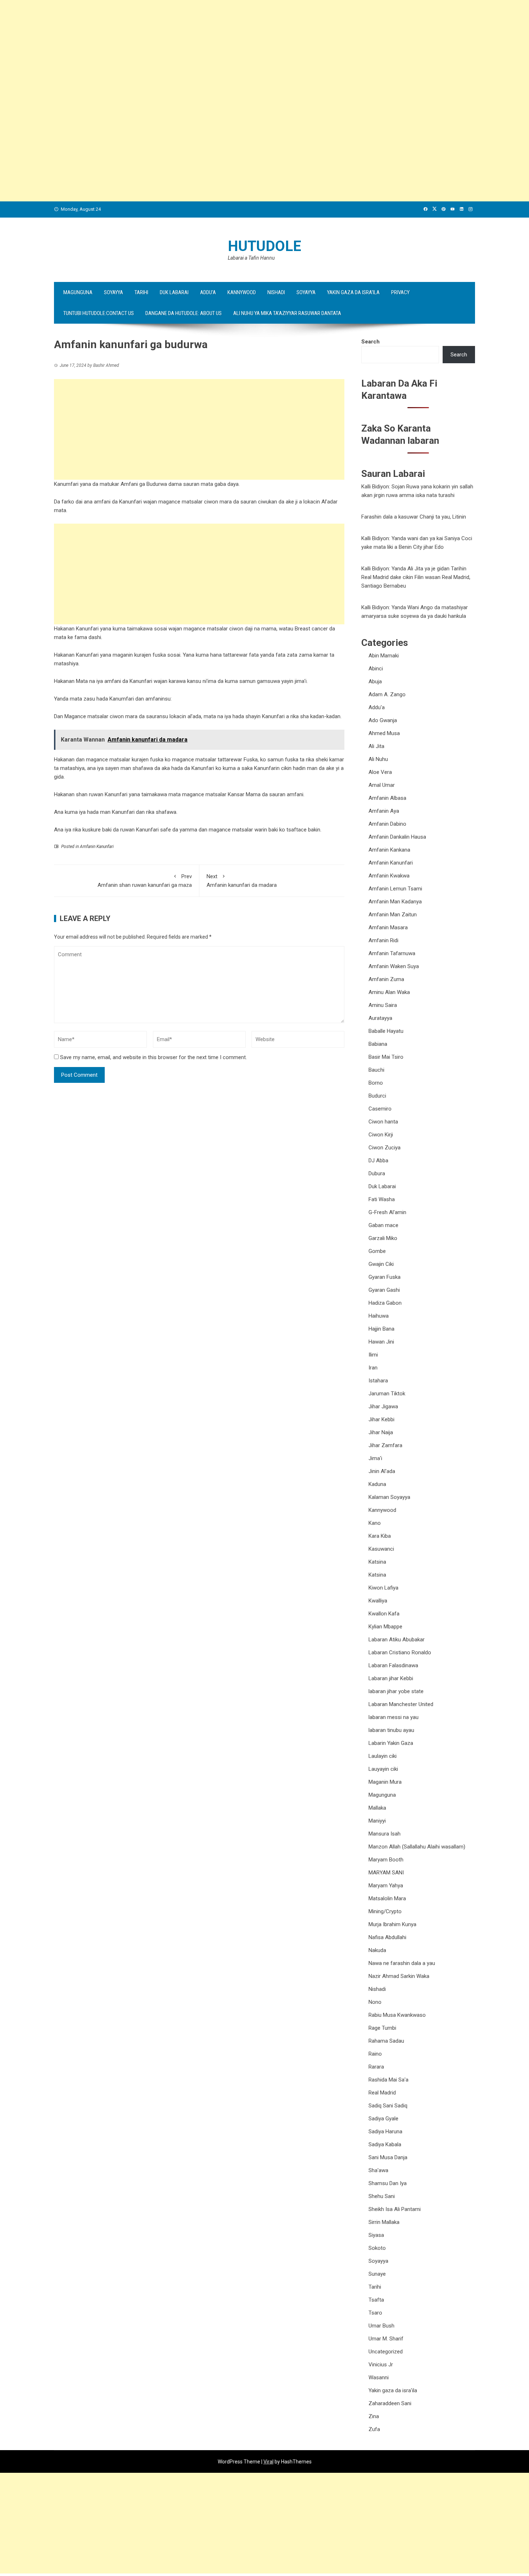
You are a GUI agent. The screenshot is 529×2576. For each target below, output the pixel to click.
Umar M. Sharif (386, 2339)
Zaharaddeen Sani (390, 2403)
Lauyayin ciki (383, 1769)
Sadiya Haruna (385, 2132)
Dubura (377, 1173)
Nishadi (276, 292)
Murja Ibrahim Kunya (392, 1924)
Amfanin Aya (384, 811)
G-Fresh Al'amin (387, 1212)
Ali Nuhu (378, 759)
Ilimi (373, 1355)
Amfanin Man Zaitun (393, 915)
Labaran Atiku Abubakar (397, 1640)
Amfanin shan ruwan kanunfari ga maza (145, 881)
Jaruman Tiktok (387, 1394)
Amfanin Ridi (383, 940)
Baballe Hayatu (386, 1031)
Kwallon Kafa (384, 1614)
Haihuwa (379, 1316)
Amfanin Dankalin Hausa (397, 837)
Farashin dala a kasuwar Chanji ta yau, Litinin (414, 517)
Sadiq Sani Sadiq (388, 2106)
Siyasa (376, 2235)
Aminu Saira (383, 1005)
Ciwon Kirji (381, 1135)
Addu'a (377, 707)
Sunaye (377, 2274)
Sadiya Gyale (383, 2119)
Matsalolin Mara (387, 1898)
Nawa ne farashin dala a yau (402, 1963)
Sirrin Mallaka (384, 2222)
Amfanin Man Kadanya (395, 902)
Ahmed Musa (384, 733)
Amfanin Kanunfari (97, 847)
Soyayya (114, 292)
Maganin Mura (385, 1782)
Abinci (376, 669)
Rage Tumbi (382, 2028)
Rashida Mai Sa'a (388, 2080)
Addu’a (208, 292)
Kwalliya (378, 1601)
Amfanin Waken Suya (394, 966)
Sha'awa (378, 2170)
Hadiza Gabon (385, 1303)
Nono (375, 2002)
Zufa (374, 2429)
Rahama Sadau (386, 2041)
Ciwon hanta (383, 1122)
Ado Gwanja (383, 720)
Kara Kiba (380, 1536)
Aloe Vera (380, 772)
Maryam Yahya (386, 1886)
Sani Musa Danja (388, 2157)
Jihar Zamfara (385, 1445)
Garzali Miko (383, 1238)
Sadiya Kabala (385, 2144)
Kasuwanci (381, 1549)
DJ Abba (378, 1161)
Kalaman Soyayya (389, 1497)
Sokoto (377, 2248)
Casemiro (380, 1109)
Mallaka (377, 1808)
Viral (268, 2462)
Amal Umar (382, 785)
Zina (374, 2416)
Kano (375, 1523)
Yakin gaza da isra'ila (393, 2390)
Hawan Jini (381, 1342)
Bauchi (376, 1070)
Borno (376, 1083)
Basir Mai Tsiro (386, 1057)
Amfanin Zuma (386, 979)
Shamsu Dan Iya (388, 2183)
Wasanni (379, 2377)
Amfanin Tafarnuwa (392, 953)
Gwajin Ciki (381, 1264)
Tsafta (376, 2300)
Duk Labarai (174, 292)
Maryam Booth (386, 1860)
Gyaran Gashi (384, 1290)
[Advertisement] (216, 50)
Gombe (377, 1251)
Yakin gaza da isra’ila (353, 292)
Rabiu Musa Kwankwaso (397, 2015)
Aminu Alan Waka (389, 992)
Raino (375, 2054)
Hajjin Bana (381, 1329)
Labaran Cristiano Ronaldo (400, 1652)
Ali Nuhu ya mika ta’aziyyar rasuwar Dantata (287, 313)
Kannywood (242, 292)
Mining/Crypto (385, 1911)
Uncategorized (386, 2352)
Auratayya (380, 1018)
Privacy (400, 292)
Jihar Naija (381, 1432)
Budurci (377, 1096)
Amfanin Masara (388, 927)
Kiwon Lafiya (383, 1588)
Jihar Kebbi (381, 1419)
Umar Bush (381, 2326)
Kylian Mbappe (385, 1627)
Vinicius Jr (381, 2365)
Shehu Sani (382, 2196)
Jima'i (375, 1458)
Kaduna (377, 1484)
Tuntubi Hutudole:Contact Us (99, 313)
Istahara (378, 1381)
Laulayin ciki (383, 1756)
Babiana (378, 1044)
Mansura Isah (385, 1834)
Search (370, 342)
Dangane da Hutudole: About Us (184, 313)
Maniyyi (377, 1821)
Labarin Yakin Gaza (391, 1743)
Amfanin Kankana (389, 850)
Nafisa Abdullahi (387, 1937)
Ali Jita (376, 746)
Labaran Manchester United (401, 1704)
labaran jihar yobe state (396, 1691)
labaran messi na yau (394, 1717)
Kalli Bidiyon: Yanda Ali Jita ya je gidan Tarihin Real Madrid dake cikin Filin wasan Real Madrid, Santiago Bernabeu (416, 577)
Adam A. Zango (387, 694)
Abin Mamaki (384, 656)
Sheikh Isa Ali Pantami (395, 2209)
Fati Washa (382, 1199)
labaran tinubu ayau (391, 1730)
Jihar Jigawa (383, 1406)
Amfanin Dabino (387, 824)
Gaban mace (383, 1225)
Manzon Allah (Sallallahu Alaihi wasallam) (417, 1847)
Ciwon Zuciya (385, 1148)
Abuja (375, 681)
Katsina (377, 1562)
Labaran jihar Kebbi (391, 1678)
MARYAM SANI (386, 1873)
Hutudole (264, 246)
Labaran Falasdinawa (393, 1665)
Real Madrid (382, 2093)
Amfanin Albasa (387, 798)
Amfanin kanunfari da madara (242, 881)
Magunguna (78, 292)
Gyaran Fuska (385, 1277)
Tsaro (375, 2313)
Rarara (376, 2067)
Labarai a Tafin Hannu (251, 258)
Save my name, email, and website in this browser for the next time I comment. (153, 1057)
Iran (373, 1368)
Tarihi (141, 292)
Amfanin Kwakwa (389, 876)
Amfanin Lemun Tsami (395, 889)
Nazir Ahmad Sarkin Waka (399, 1976)
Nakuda (377, 1950)
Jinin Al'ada (382, 1471)
